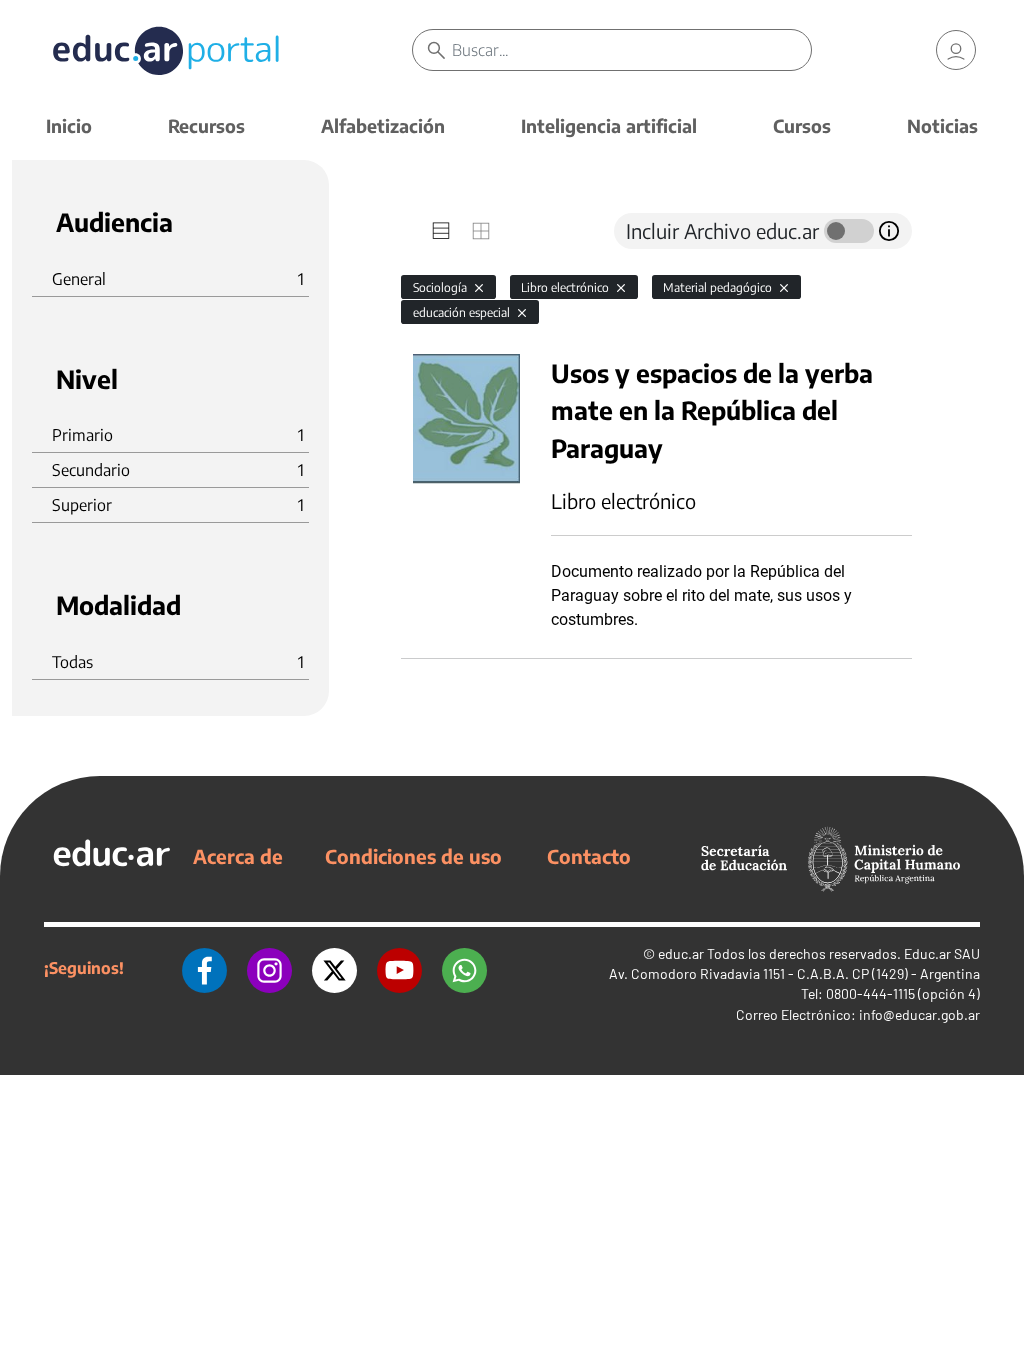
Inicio (69, 125)
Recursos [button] (206, 125)
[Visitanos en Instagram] (269, 968)
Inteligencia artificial (609, 125)
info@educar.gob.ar (919, 1014)
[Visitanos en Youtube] (399, 968)
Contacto (589, 856)
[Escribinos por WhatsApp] (464, 968)
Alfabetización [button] (383, 125)
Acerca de (238, 856)
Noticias (942, 125)
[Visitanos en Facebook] (204, 968)
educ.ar (681, 953)
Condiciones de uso (413, 856)
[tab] (441, 231)
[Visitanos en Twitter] (334, 968)
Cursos (802, 125)
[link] (956, 50)
